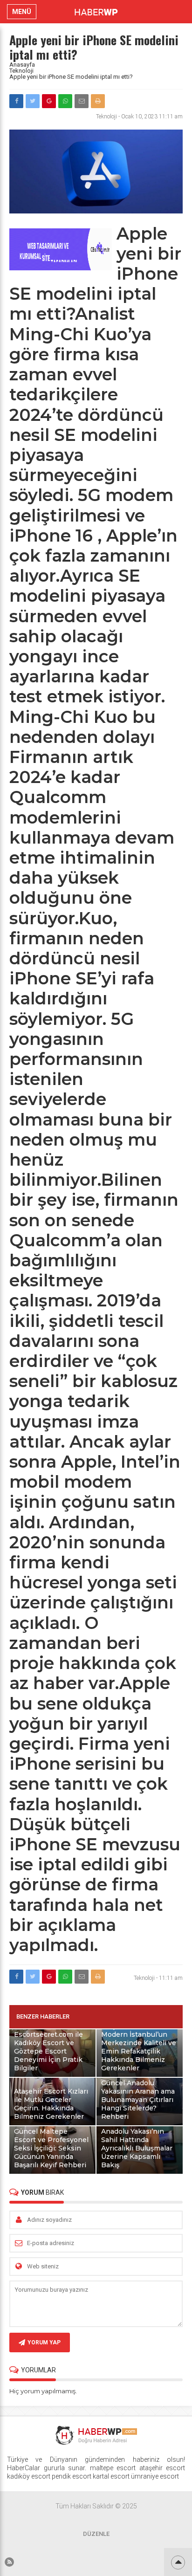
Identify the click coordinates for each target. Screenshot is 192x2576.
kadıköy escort (29, 2476)
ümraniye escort (155, 2476)
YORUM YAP (44, 2342)
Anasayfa (22, 65)
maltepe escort (113, 2468)
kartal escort (111, 2476)
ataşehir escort (162, 2468)
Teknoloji (21, 71)
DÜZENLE (96, 2534)
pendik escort (72, 2476)
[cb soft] (61, 268)
